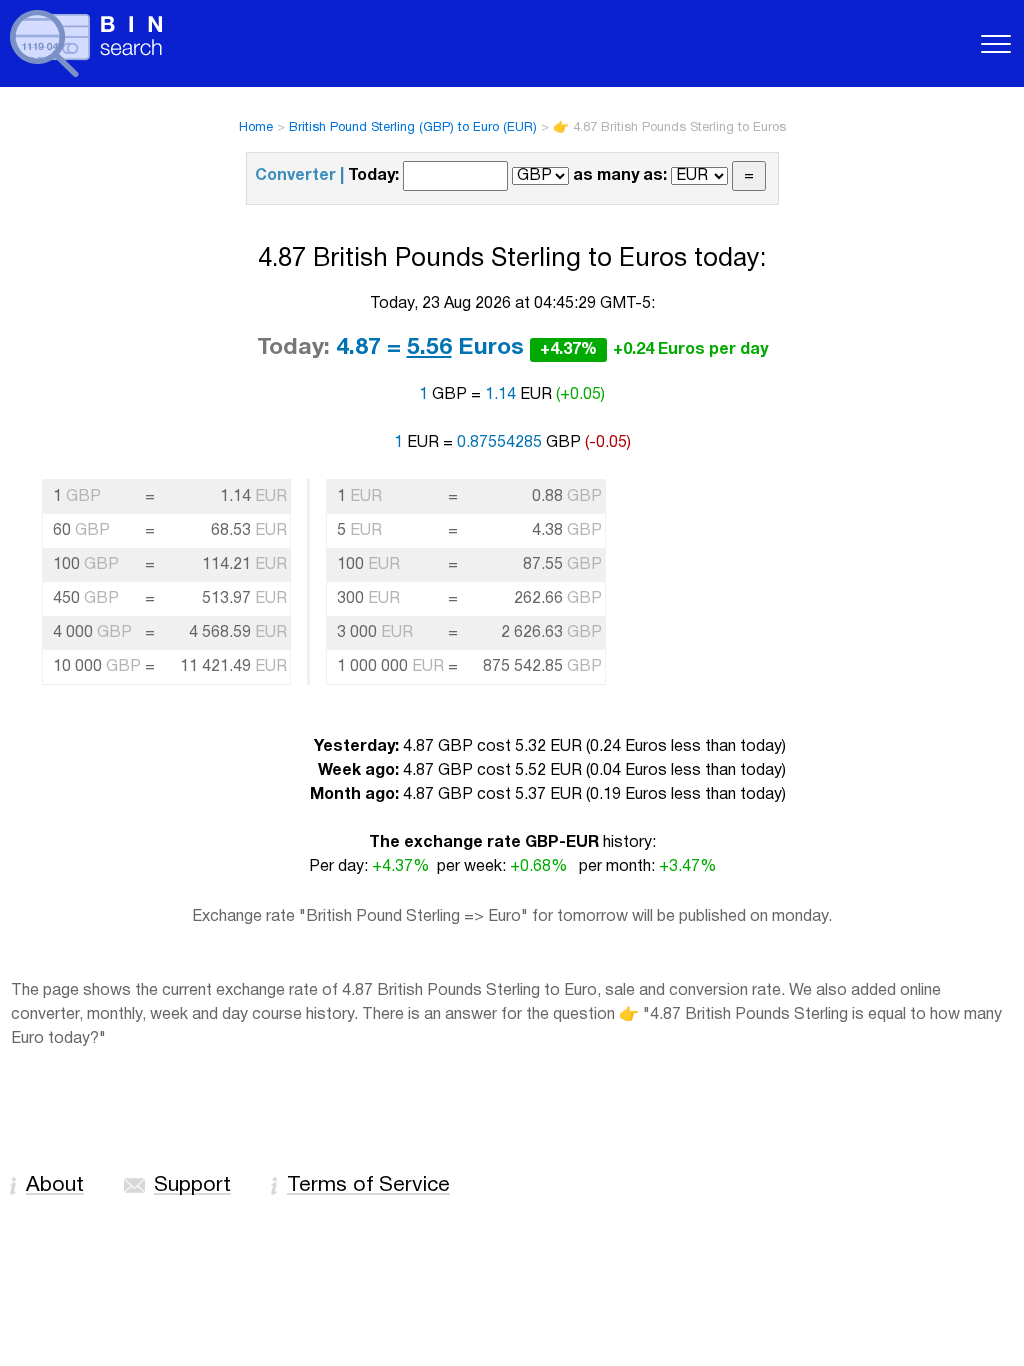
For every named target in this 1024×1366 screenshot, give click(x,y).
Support (192, 1185)
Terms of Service (368, 1185)
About (55, 1185)
